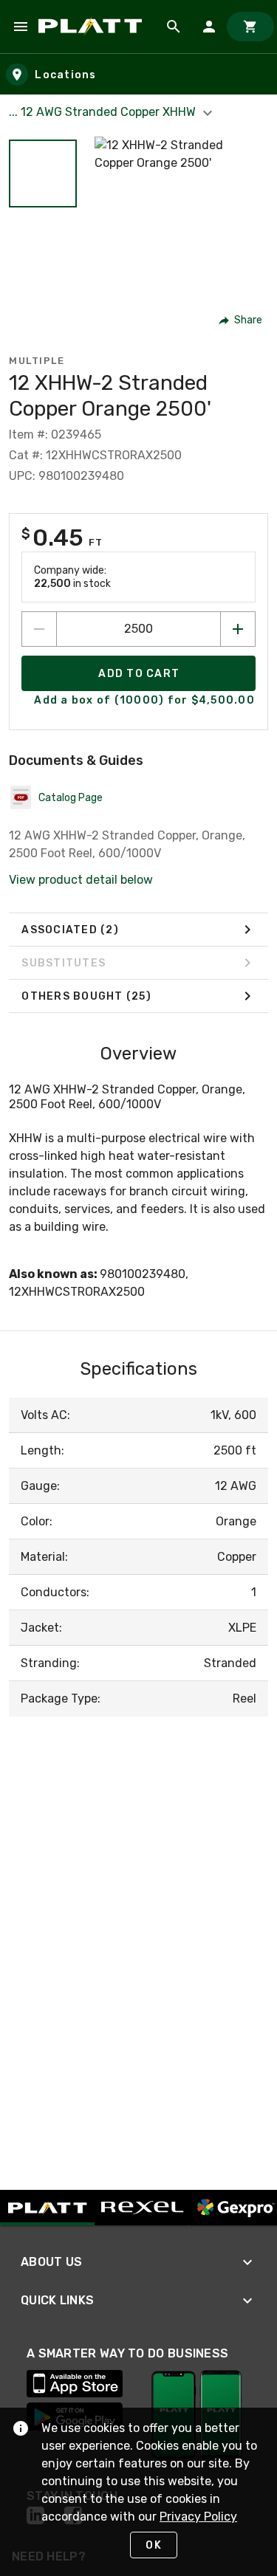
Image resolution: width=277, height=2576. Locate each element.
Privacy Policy (198, 2517)
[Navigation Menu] (21, 27)
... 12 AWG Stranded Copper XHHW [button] (104, 112)
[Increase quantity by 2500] (238, 629)
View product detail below (81, 880)
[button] (43, 174)
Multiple (37, 361)
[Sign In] (209, 27)
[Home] (93, 27)
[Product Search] (174, 27)
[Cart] (250, 27)
